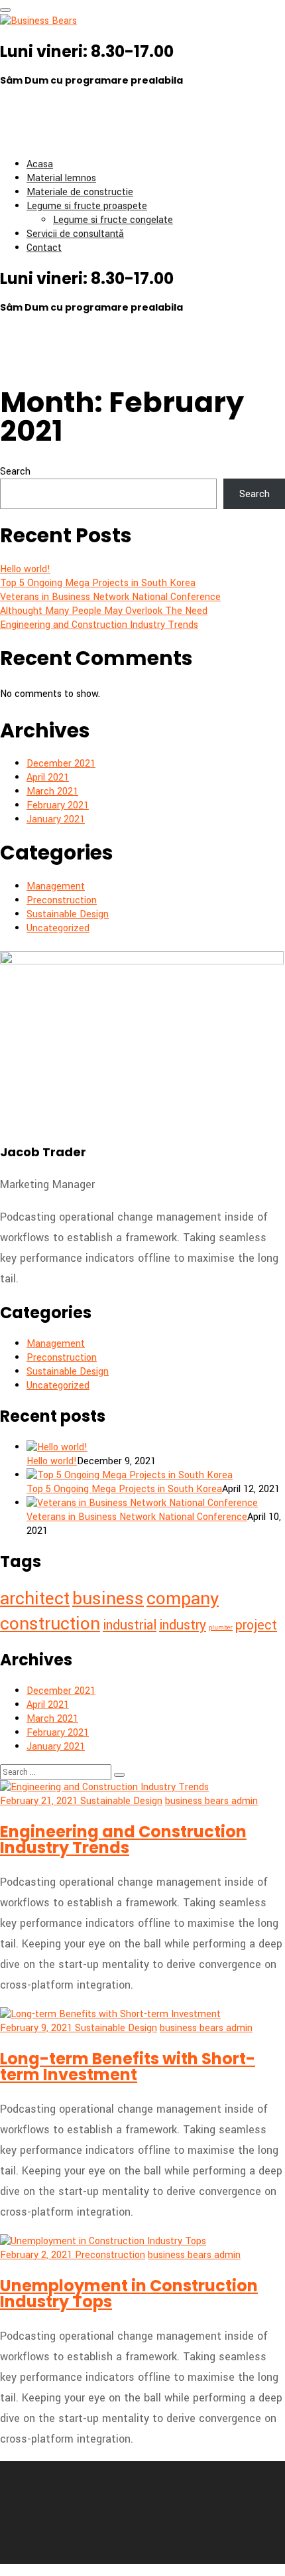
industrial (130, 1625)
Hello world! (25, 569)
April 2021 (48, 778)
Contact (44, 248)
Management (56, 886)
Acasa (40, 164)
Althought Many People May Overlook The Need (104, 611)
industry (183, 1625)
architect (35, 1598)
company (183, 1598)
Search (15, 472)
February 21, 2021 (40, 1801)
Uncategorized (58, 928)
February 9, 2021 (37, 2028)
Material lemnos (61, 178)
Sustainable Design (68, 914)
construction (50, 1624)
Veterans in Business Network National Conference (110, 597)
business (108, 1598)
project (256, 1625)
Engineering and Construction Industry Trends (99, 625)
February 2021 (58, 805)
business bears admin (211, 1801)
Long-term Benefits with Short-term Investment (128, 2067)
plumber (221, 1628)
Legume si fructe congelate (113, 220)
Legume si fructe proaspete (87, 206)
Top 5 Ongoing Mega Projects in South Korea (98, 583)
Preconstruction (62, 900)
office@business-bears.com (73, 137)
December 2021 (61, 764)
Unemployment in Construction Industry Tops (129, 2294)
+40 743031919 (56, 109)
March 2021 (52, 792)
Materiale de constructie (80, 192)
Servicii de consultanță (75, 234)
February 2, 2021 (37, 2255)
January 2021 (56, 819)
